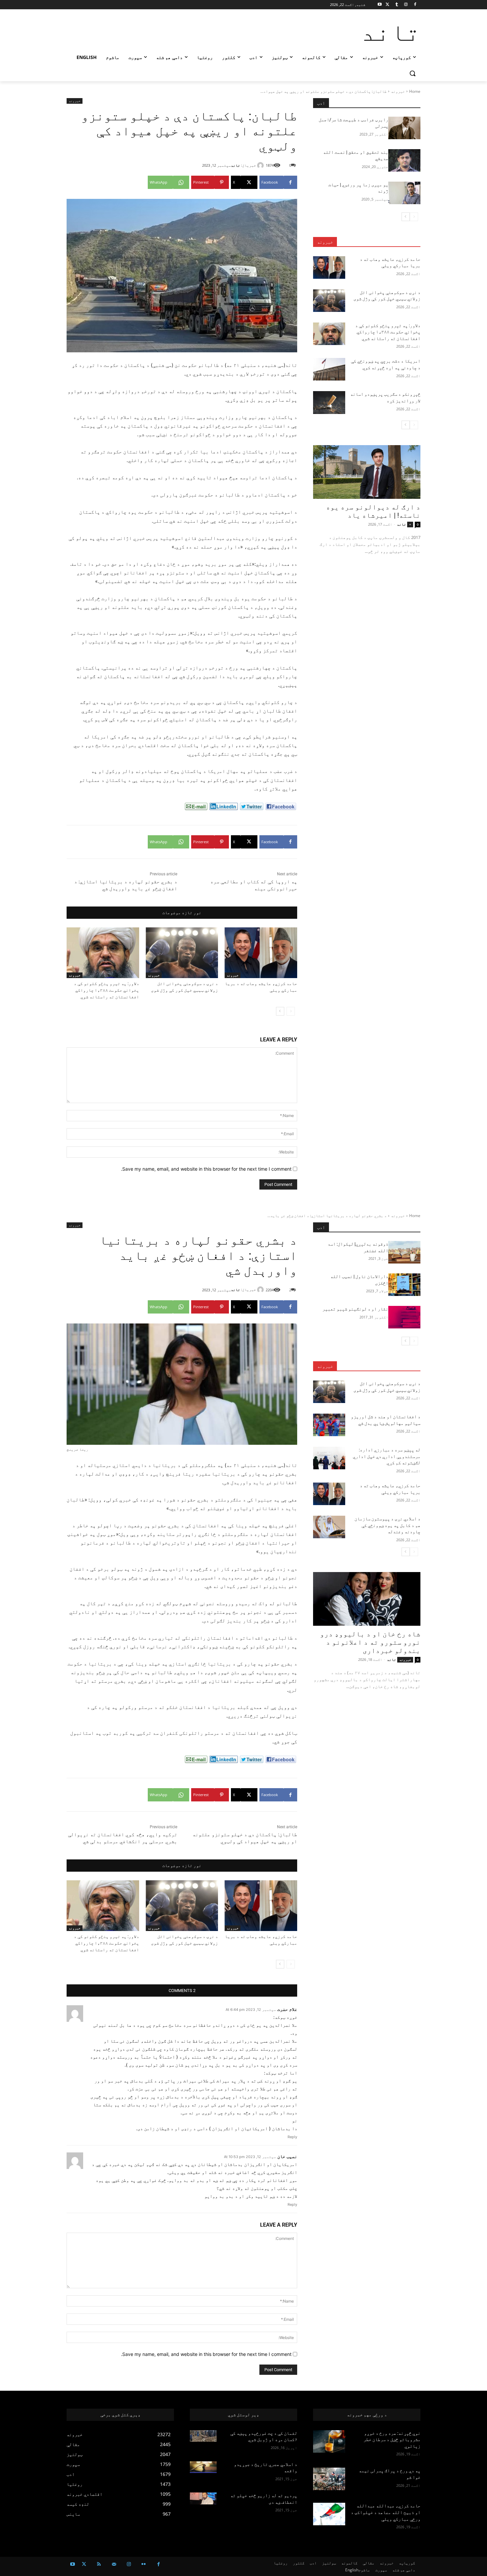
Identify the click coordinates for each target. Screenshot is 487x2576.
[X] (387, 5)
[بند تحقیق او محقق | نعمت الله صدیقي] (404, 160)
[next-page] (280, 1011)
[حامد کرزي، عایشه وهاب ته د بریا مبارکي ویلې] (261, 953)
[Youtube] (380, 5)
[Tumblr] (397, 5)
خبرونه (398, 91)
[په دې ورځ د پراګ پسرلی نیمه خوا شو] (329, 2479)
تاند (236, 165)
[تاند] (261, 165)
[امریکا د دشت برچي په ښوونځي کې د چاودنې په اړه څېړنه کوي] (329, 369)
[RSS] (99, 2564)
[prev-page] (291, 1011)
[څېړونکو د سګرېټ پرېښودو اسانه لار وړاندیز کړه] (329, 402)
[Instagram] (406, 5)
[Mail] (114, 2564)
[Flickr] (144, 2564)
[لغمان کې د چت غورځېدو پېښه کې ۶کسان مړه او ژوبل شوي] (203, 2436)
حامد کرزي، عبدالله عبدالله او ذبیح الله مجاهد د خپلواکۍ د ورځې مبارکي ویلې (386, 2512)
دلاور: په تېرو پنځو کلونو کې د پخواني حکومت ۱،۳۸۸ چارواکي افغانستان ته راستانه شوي (107, 990)
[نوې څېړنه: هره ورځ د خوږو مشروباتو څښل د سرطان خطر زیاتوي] (329, 2441)
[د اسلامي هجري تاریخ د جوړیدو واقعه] (203, 2467)
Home (415, 91)
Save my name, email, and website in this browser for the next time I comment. (206, 1169)
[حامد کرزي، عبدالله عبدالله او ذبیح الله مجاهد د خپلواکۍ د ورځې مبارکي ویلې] (329, 2514)
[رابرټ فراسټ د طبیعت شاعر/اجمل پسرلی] (404, 128)
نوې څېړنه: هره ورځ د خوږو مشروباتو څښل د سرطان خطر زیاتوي (392, 2440)
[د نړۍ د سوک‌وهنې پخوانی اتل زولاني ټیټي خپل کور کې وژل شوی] (182, 953)
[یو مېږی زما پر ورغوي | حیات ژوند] (404, 193)
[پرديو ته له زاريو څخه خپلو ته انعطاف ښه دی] (203, 2498)
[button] (412, 73)
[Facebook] (415, 5)
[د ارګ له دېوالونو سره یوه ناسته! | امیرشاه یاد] (367, 472)
